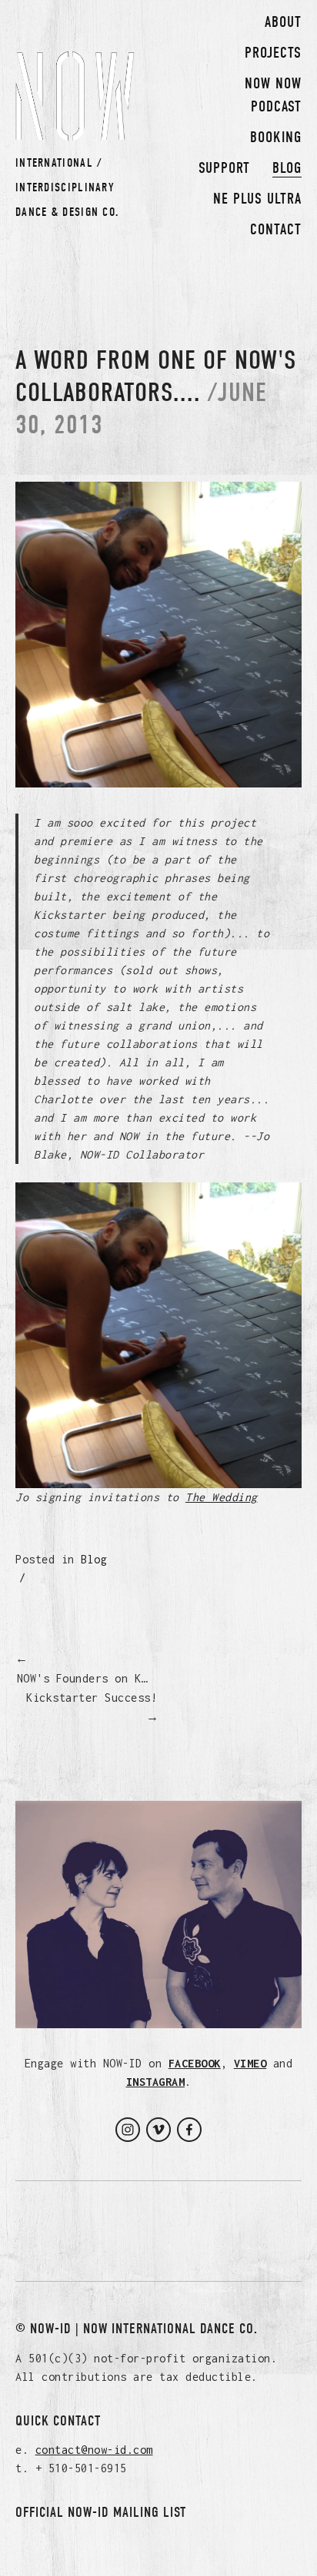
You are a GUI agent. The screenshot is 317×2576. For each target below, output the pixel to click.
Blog (94, 1559)
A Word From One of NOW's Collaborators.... (156, 376)
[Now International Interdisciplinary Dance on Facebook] (189, 2130)
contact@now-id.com (94, 2450)
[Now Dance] (158, 2130)
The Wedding (222, 1497)
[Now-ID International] (128, 2130)
